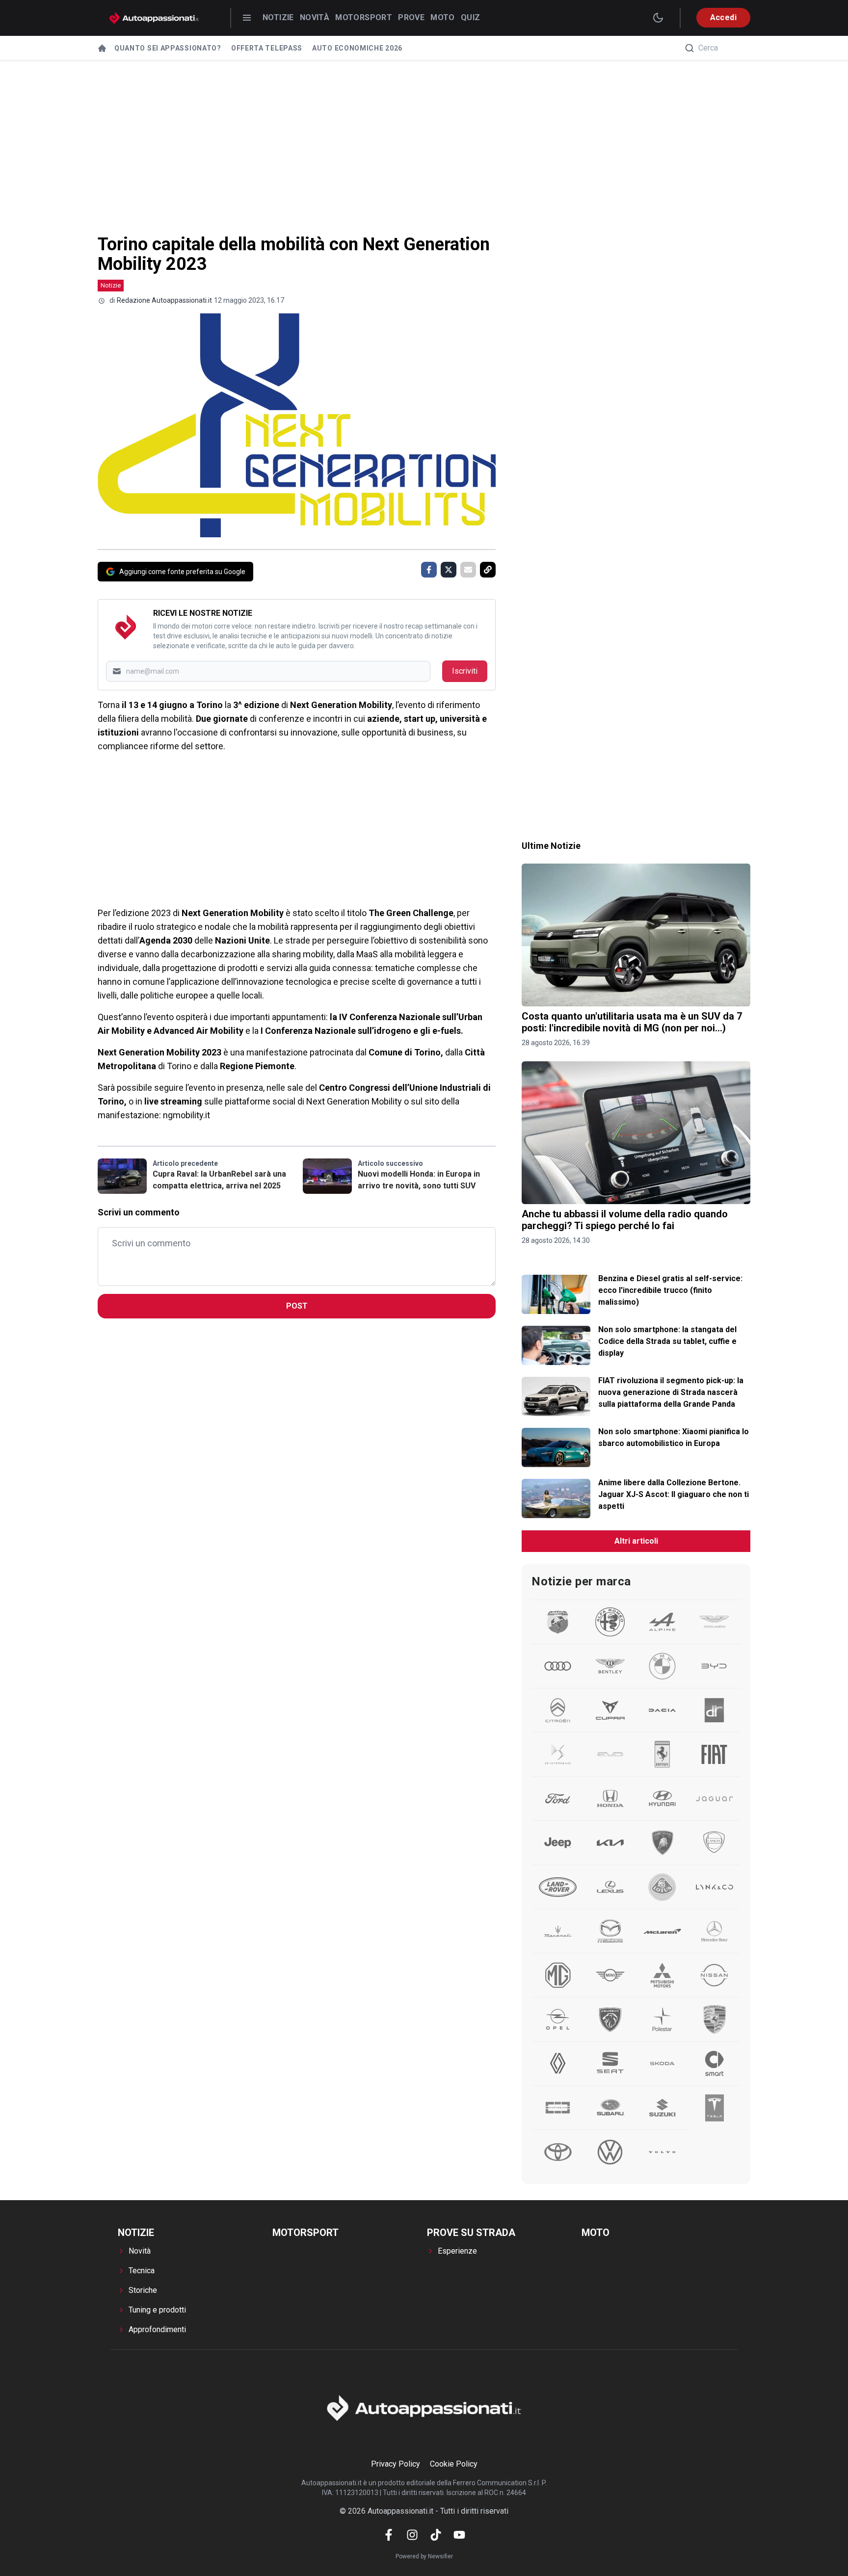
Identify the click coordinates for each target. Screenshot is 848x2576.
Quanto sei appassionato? (168, 48)
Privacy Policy (396, 2464)
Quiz (471, 17)
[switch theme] (658, 18)
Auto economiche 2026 (357, 48)
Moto (443, 17)
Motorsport (364, 17)
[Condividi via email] (468, 570)
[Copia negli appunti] (488, 570)
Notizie (278, 17)
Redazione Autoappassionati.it (164, 300)
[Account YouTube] (459, 2535)
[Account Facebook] (389, 2535)
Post (297, 1306)
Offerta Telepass (267, 48)
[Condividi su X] (449, 570)
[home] (102, 48)
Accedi (723, 17)
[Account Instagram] (412, 2535)
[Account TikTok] (436, 2535)
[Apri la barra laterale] (247, 18)
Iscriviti (465, 671)
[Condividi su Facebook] (429, 570)
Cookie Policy (454, 2464)
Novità (315, 17)
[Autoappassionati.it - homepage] (154, 18)
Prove (411, 17)
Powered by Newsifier (424, 2556)
